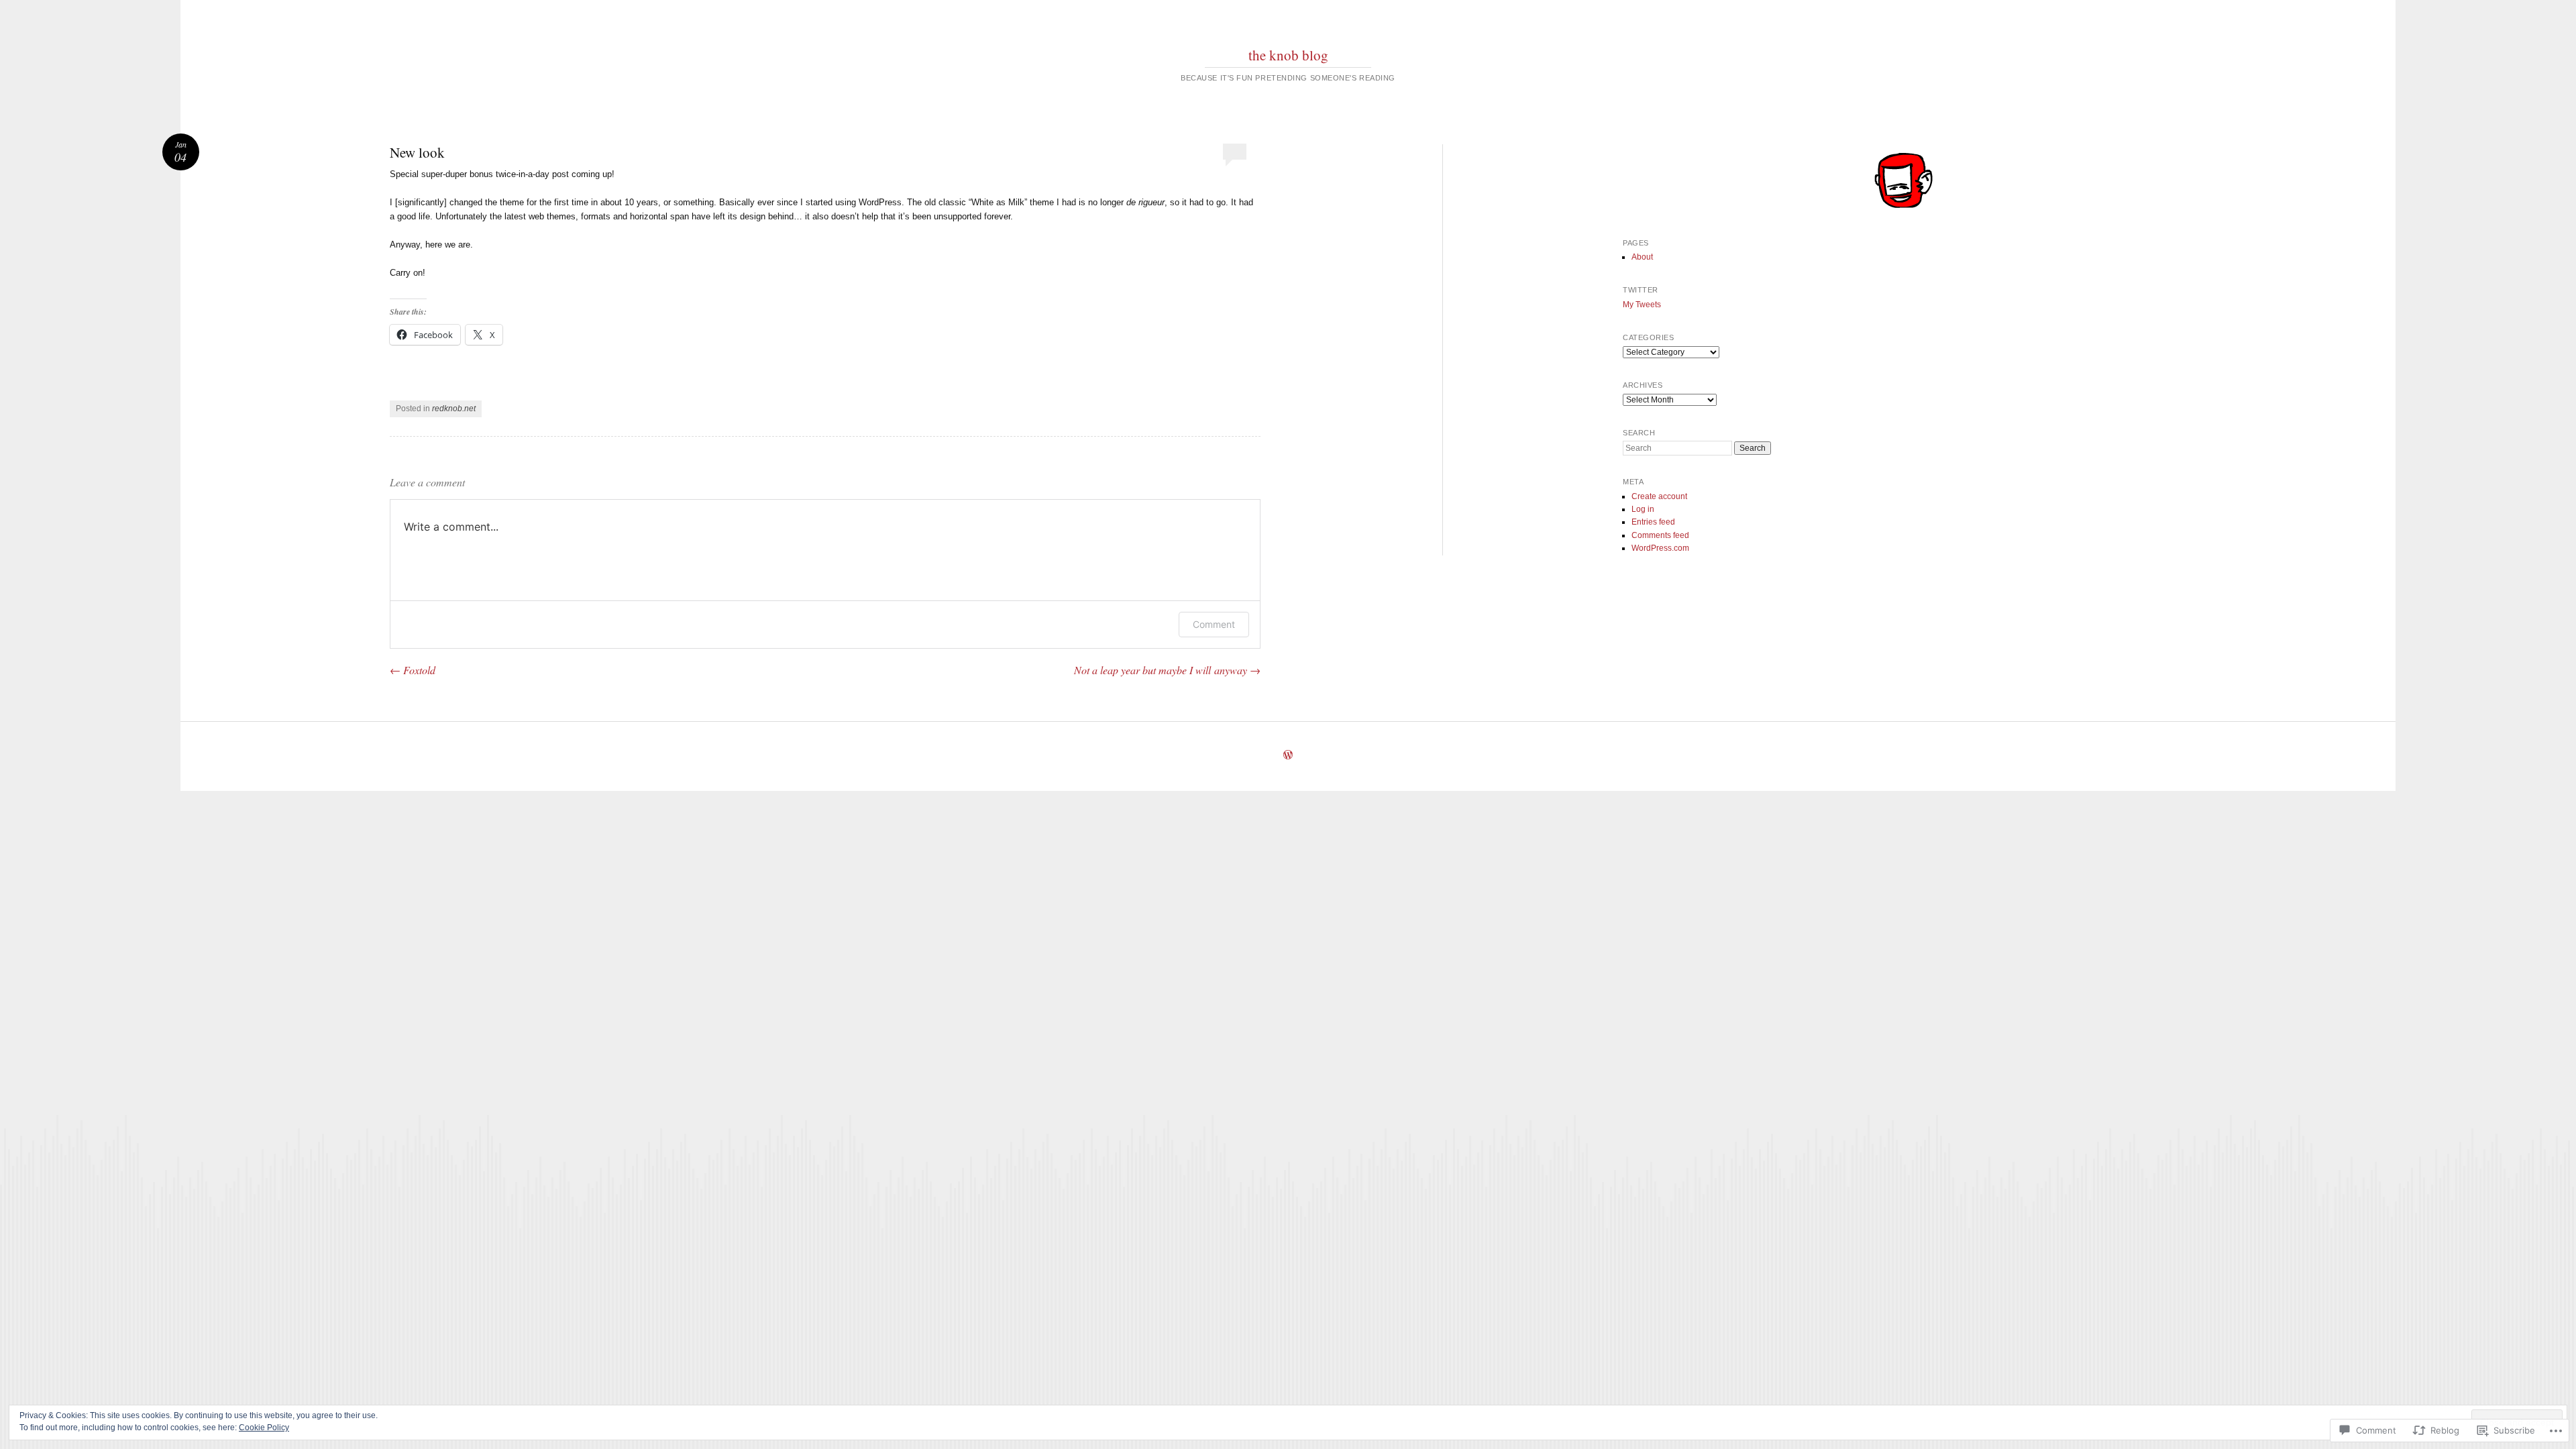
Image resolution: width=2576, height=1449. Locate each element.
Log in (1643, 509)
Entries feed (1653, 522)
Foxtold (413, 670)
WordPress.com (1660, 548)
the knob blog (1288, 55)
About (1642, 257)
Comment (1214, 624)
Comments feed (1660, 535)
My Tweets (1642, 305)
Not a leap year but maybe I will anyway (1167, 670)
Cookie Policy (264, 1428)
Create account (1659, 496)
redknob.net (454, 409)
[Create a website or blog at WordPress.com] (1288, 756)
